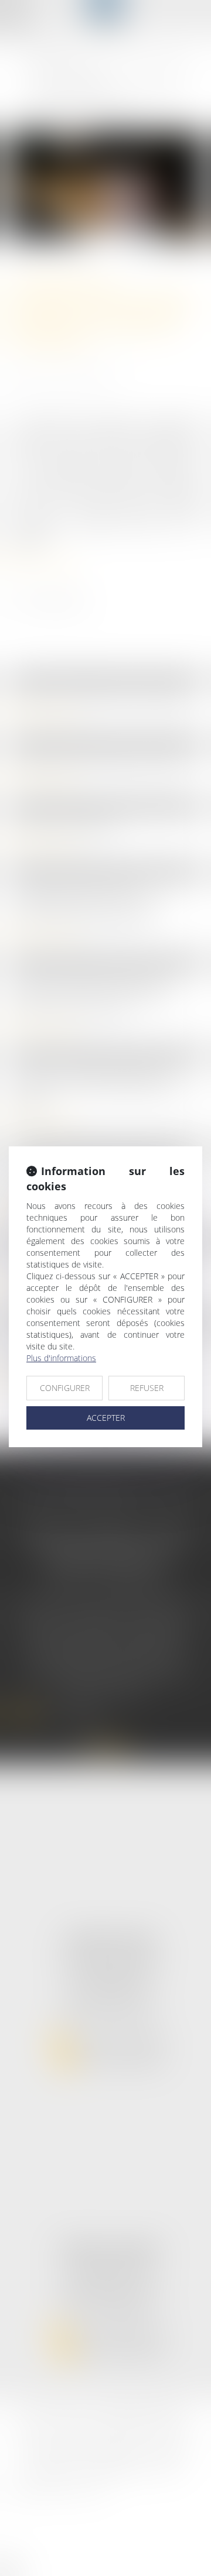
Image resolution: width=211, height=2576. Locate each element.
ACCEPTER (106, 1418)
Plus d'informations (61, 1358)
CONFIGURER (65, 1388)
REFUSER (147, 1388)
